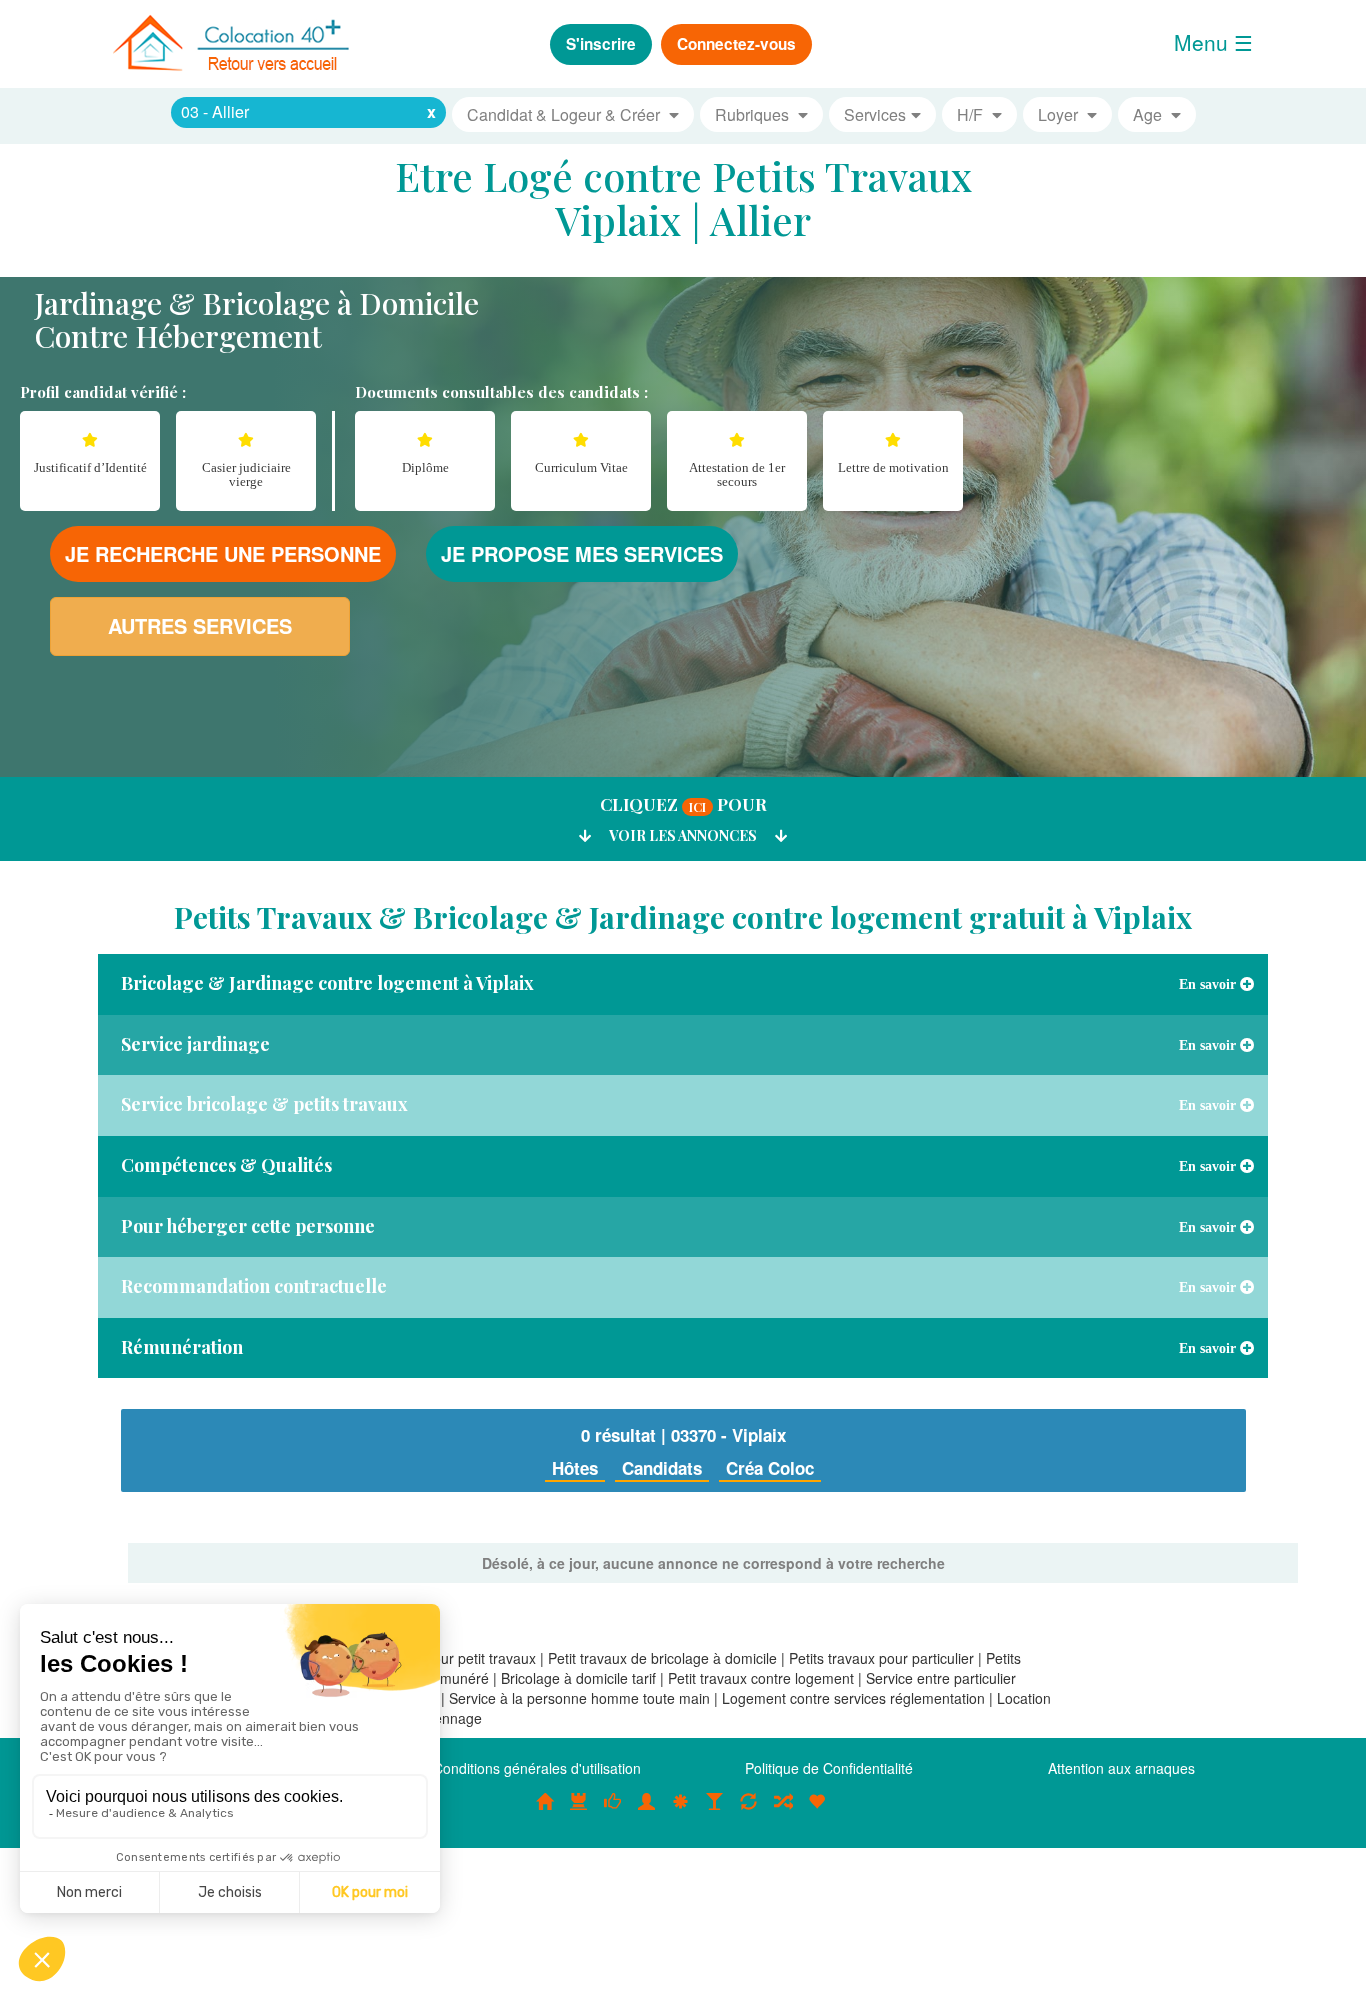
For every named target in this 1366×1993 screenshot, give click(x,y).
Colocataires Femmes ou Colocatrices (647, 1812)
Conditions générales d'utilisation (537, 1768)
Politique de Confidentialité (829, 1768)
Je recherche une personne (223, 553)
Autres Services (200, 625)
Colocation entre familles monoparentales (817, 1812)
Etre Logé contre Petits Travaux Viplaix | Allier (683, 197)
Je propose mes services (582, 553)
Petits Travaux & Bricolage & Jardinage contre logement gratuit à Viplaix (683, 917)
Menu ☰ (1213, 42)
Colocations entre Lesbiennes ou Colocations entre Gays (715, 1812)
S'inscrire (601, 44)
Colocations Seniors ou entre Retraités (681, 1812)
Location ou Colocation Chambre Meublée (579, 1812)
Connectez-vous (736, 44)
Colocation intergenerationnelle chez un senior (783, 1812)
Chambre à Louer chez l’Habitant (613, 1812)
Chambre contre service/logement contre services (749, 1812)
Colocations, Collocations (545, 1812)
